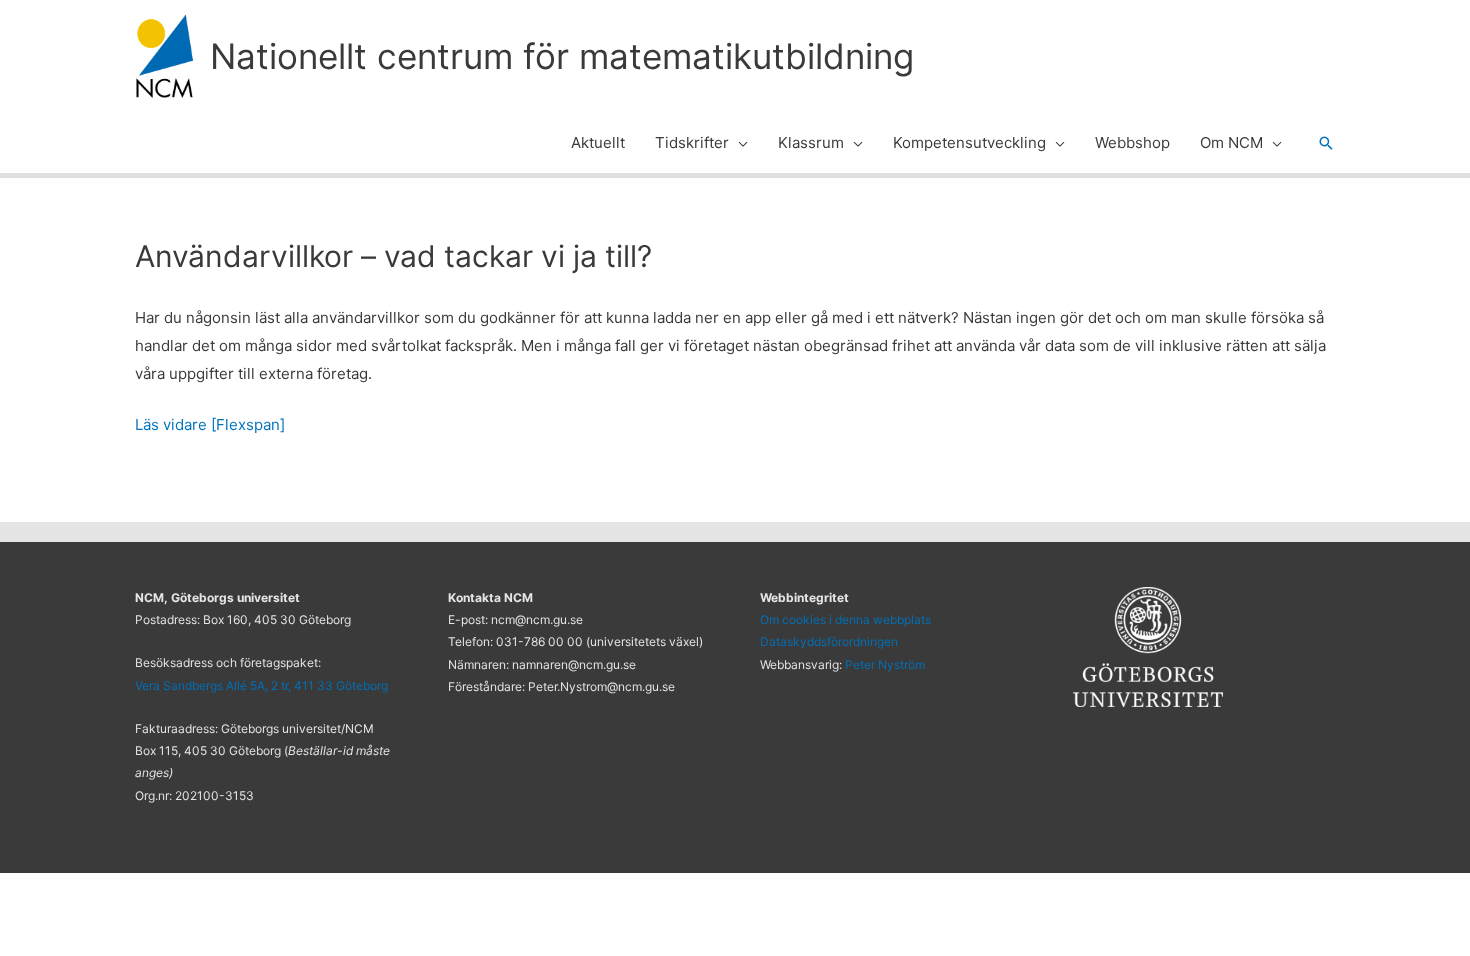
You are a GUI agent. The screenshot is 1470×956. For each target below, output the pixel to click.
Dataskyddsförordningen (829, 641)
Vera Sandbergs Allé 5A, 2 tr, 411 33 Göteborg (261, 685)
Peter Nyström (885, 664)
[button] (738, 143)
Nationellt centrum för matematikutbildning (562, 56)
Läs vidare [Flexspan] (210, 424)
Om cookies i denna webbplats (845, 619)
